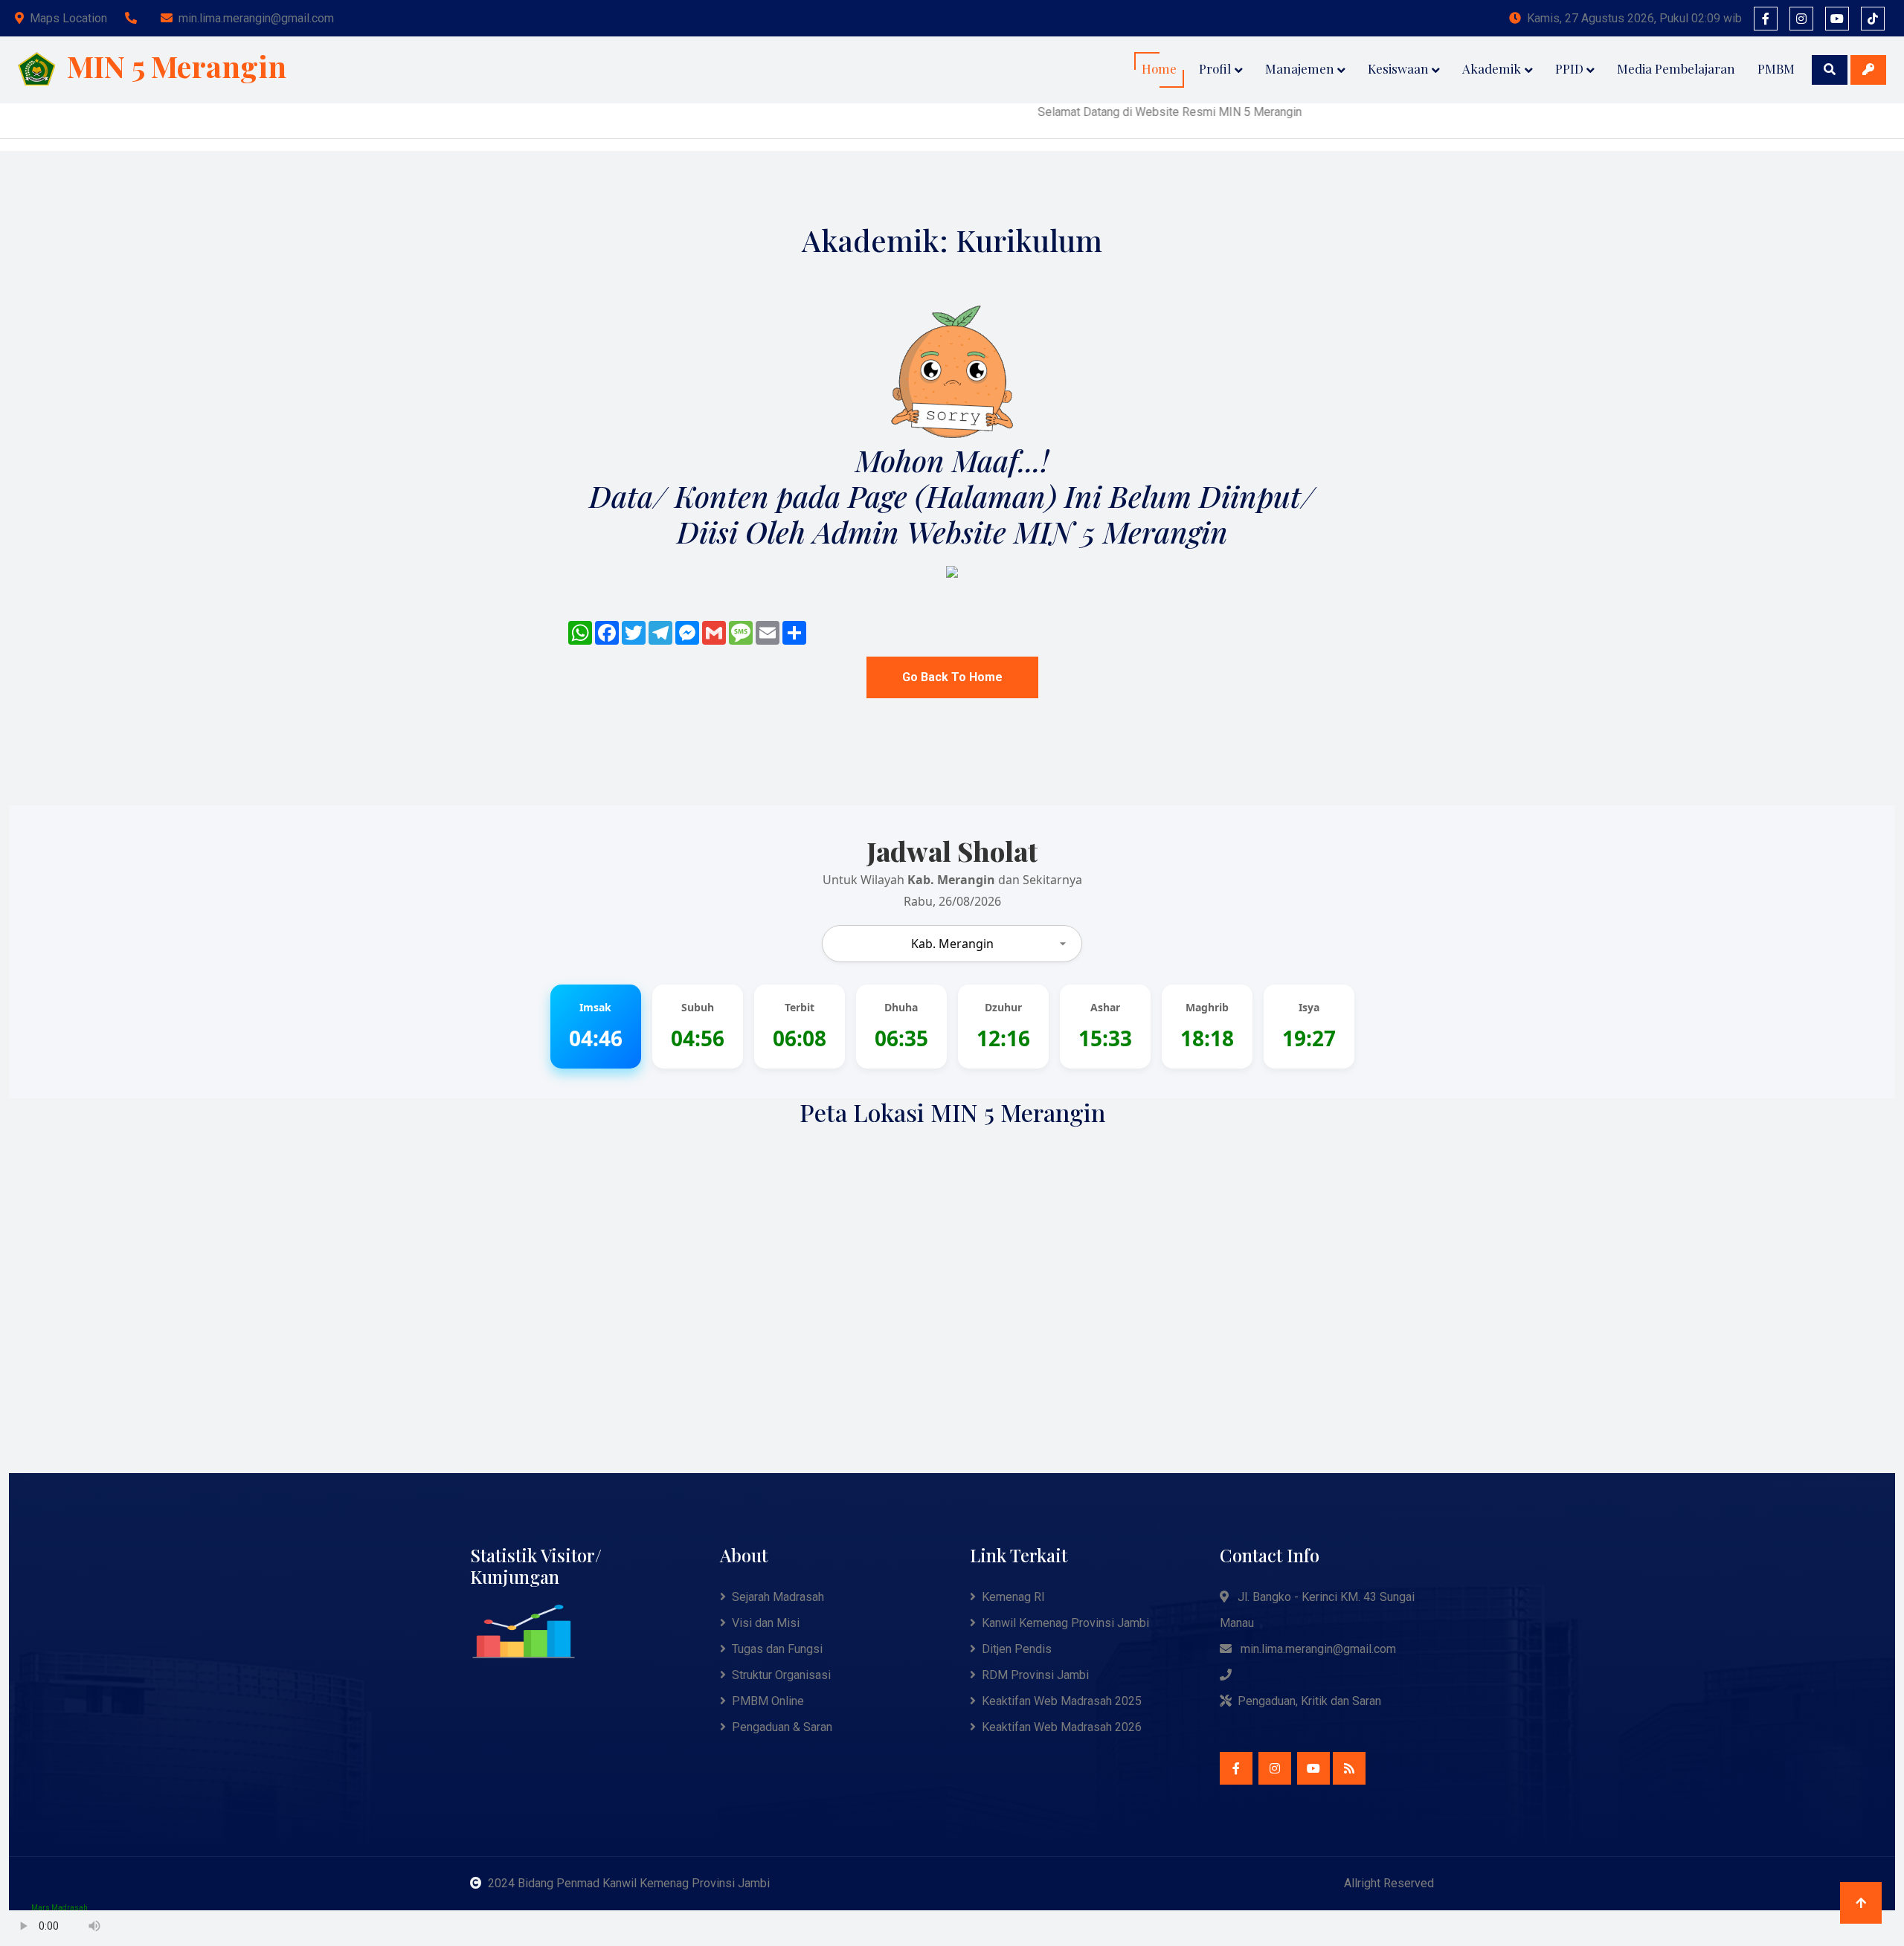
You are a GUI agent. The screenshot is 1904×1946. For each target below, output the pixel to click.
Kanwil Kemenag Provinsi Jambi (1065, 1623)
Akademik (1492, 68)
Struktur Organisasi (781, 1675)
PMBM (1776, 68)
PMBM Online (768, 1701)
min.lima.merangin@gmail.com (256, 18)
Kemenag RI (1013, 1597)
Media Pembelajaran (1676, 68)
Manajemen (1300, 68)
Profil (1215, 68)
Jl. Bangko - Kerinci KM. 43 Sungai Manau (1317, 1610)
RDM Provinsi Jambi (1035, 1675)
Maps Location (68, 18)
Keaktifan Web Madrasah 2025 (1062, 1701)
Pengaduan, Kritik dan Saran (1309, 1701)
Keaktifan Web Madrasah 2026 (1062, 1727)
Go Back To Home (952, 677)
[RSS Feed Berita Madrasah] (1349, 1768)
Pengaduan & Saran (782, 1727)
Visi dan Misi (766, 1623)
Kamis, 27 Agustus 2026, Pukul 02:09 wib (1634, 18)
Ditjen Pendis (1017, 1649)
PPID (1569, 68)
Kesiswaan (1398, 68)
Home (1159, 68)
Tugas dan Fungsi (777, 1649)
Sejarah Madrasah (778, 1597)
